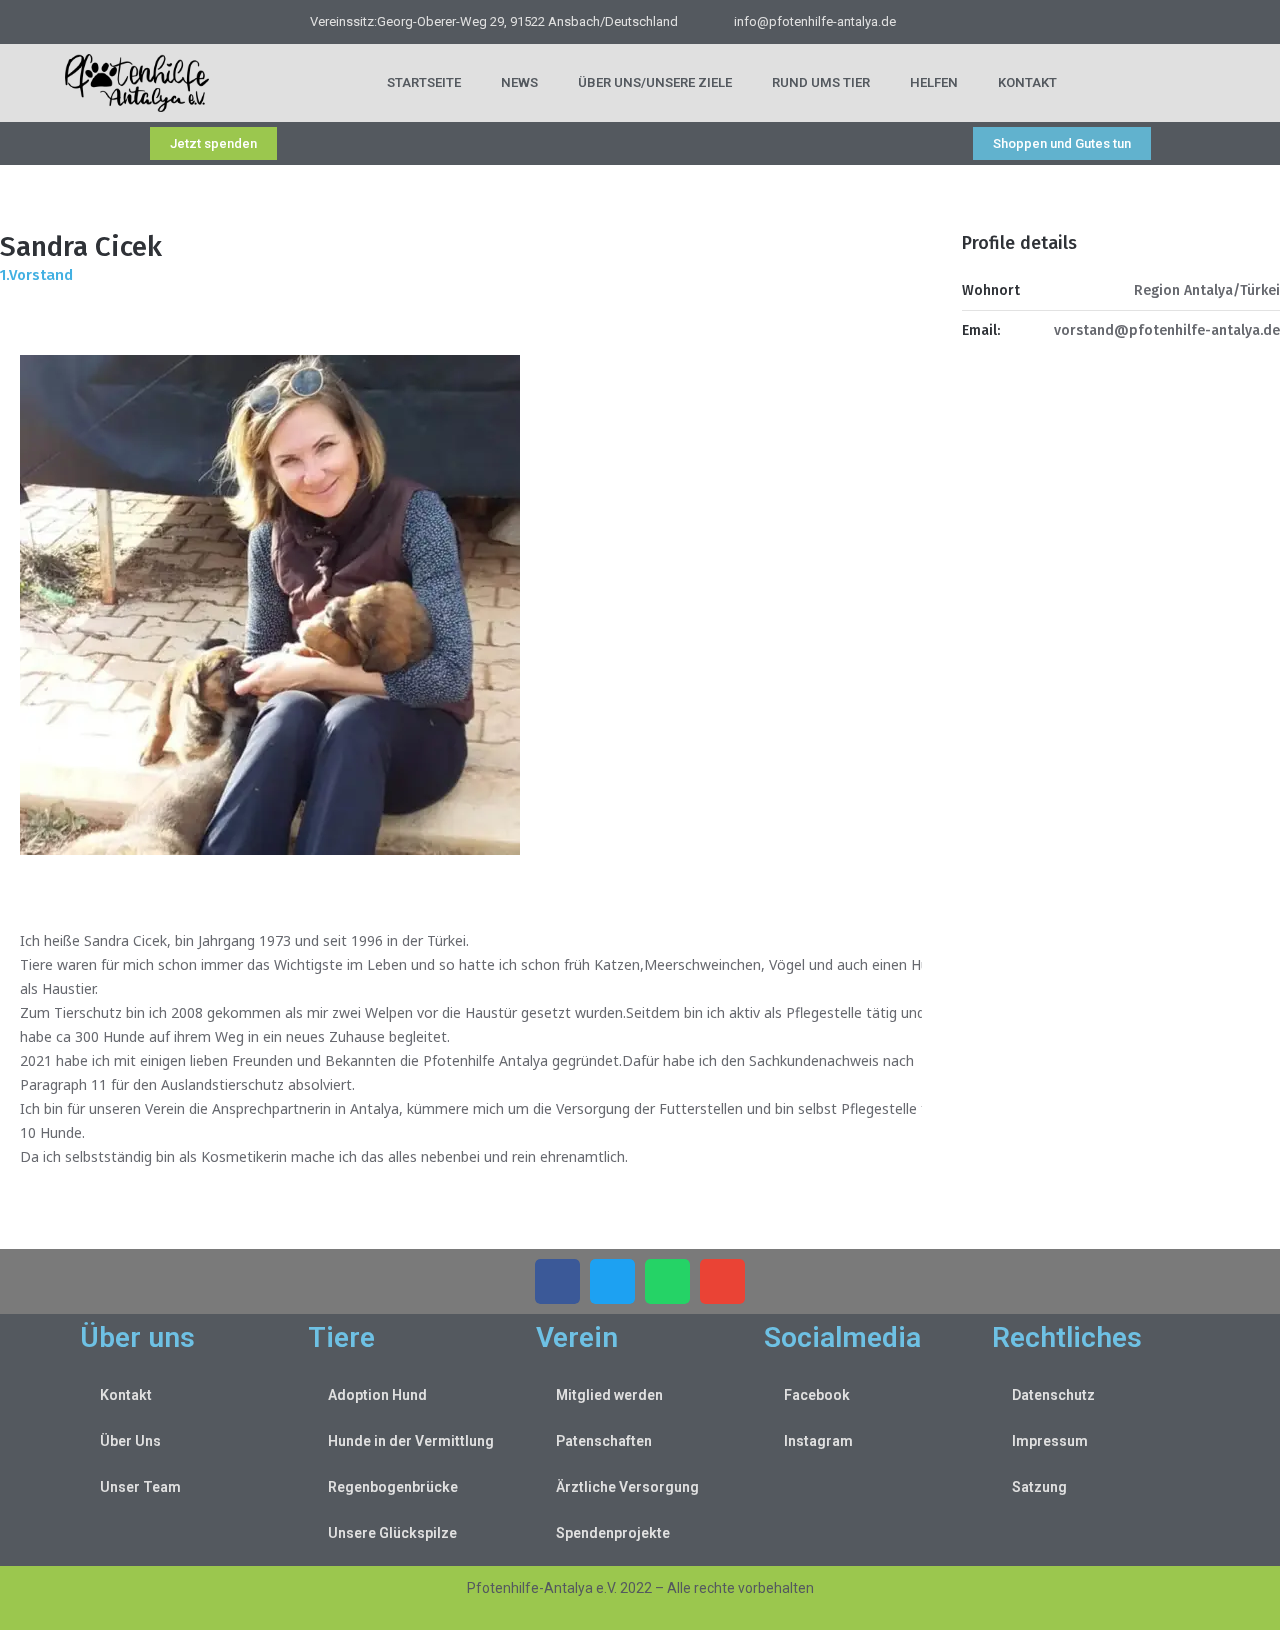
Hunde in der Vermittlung (411, 1441)
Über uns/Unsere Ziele (655, 82)
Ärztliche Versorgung (627, 1487)
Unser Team (140, 1487)
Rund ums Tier (821, 82)
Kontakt (1027, 82)
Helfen (934, 82)
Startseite (424, 82)
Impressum (1050, 1441)
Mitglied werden (609, 1395)
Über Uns (130, 1441)
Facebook (817, 1395)
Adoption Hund (377, 1395)
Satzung (1039, 1487)
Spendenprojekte (613, 1533)
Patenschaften (604, 1441)
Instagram (818, 1441)
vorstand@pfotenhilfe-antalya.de (1167, 330)
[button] (557, 1281)
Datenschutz (1053, 1395)
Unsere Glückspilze (392, 1533)
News (519, 82)
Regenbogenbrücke (393, 1487)
